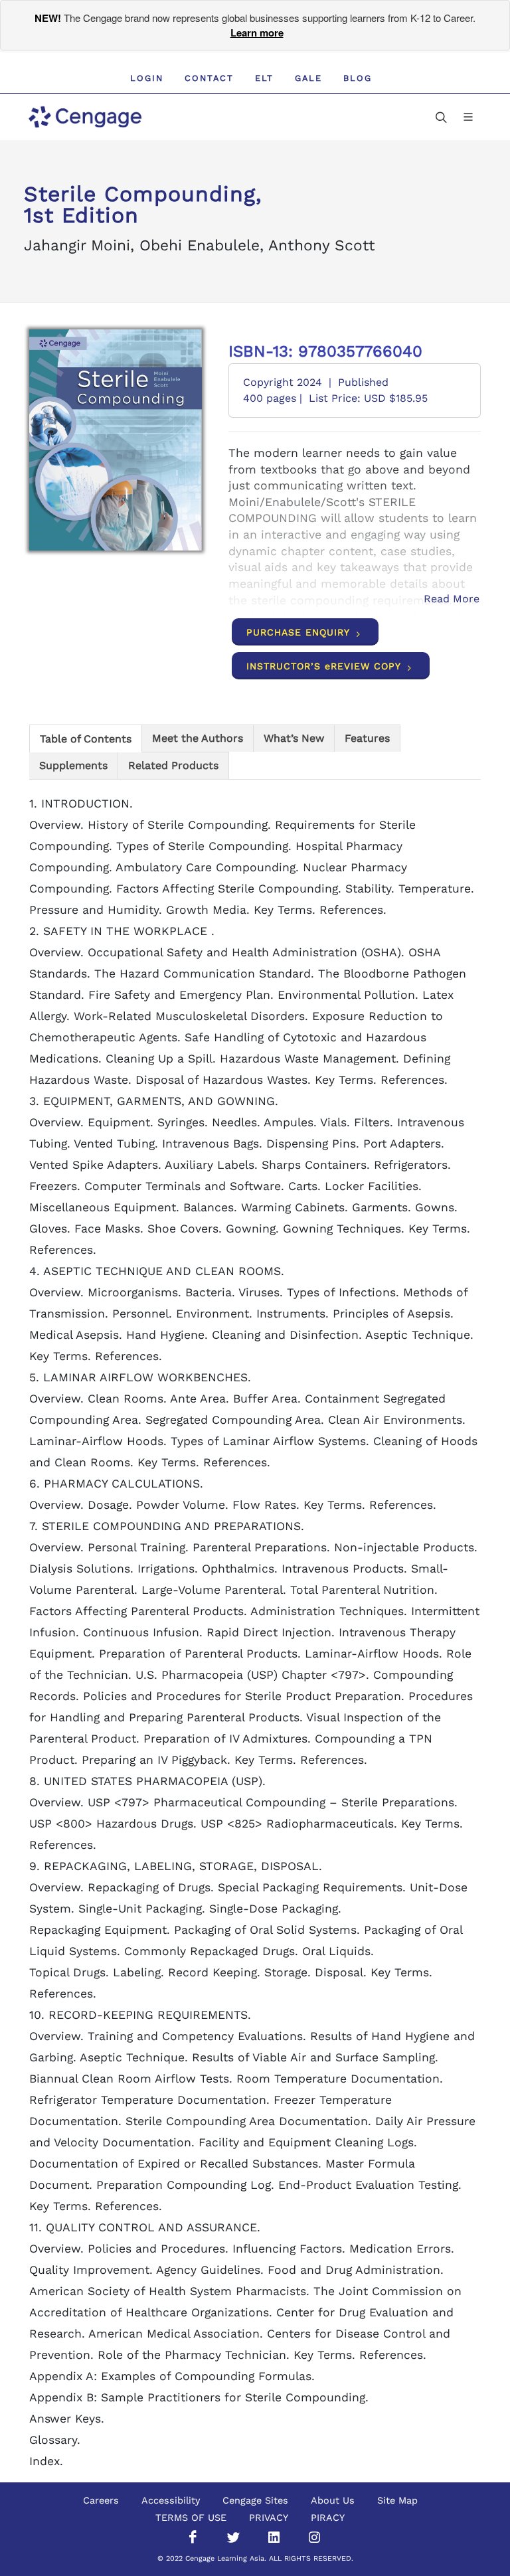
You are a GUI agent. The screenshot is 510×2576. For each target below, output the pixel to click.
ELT (264, 78)
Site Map (397, 2500)
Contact (209, 78)
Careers (101, 2500)
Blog (358, 78)
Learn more (257, 33)
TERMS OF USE (191, 2518)
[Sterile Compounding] (116, 440)
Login (147, 78)
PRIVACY (269, 2518)
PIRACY (328, 2518)
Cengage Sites (255, 2500)
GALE (308, 78)
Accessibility (171, 2500)
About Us (333, 2500)
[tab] (86, 738)
